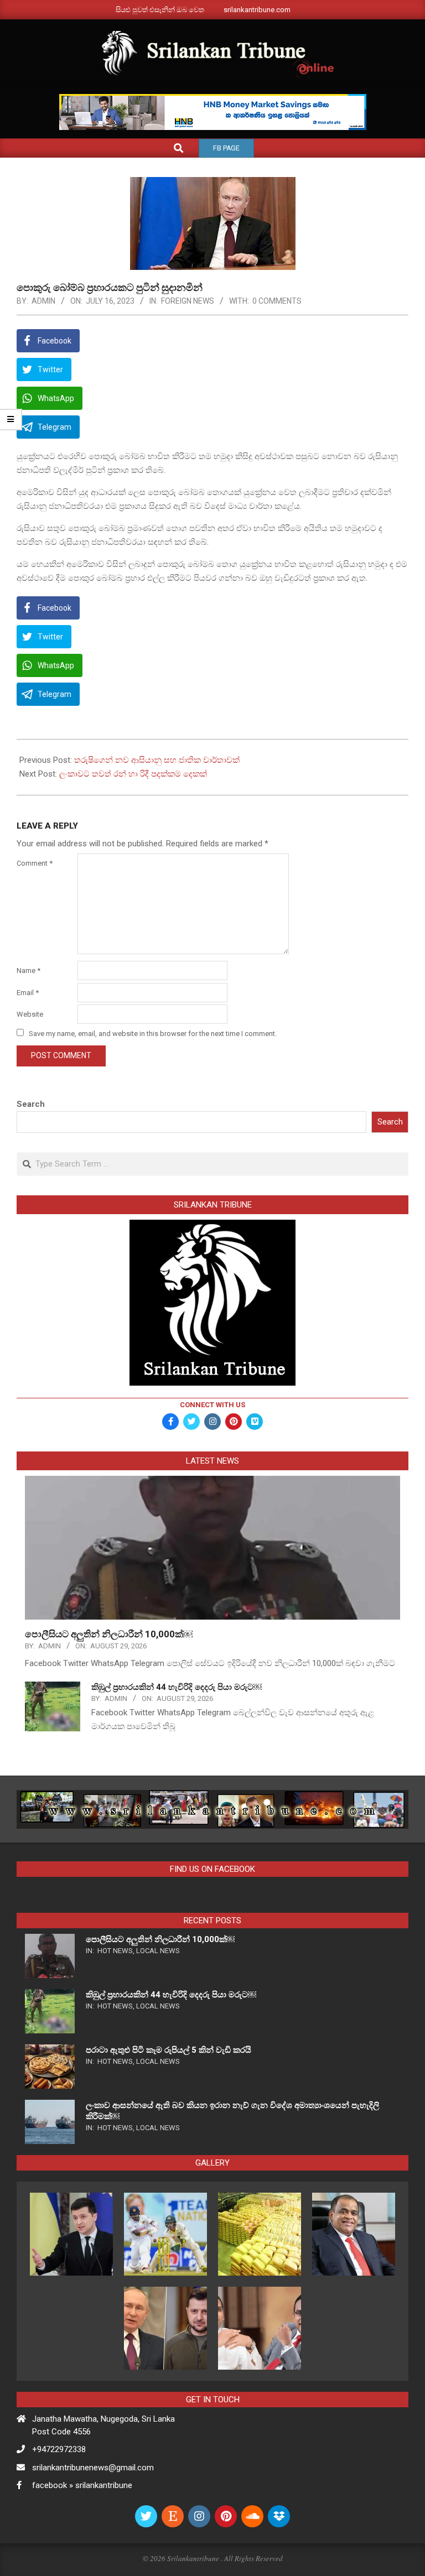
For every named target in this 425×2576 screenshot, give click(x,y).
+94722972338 (59, 2449)
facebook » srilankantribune (82, 2485)
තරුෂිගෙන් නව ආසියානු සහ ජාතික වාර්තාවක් (157, 760)
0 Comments (277, 301)
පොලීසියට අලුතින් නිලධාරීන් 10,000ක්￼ (109, 1634)
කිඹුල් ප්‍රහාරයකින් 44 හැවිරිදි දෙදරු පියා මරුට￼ (177, 1687)
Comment (35, 863)
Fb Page (226, 148)
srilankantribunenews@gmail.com (93, 2468)
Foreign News (188, 301)
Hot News (115, 1951)
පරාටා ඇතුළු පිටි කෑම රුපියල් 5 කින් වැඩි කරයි (169, 2050)
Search (31, 1104)
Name (28, 970)
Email (28, 993)
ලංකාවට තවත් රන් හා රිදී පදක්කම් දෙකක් (133, 774)
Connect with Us (212, 1405)
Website (30, 1014)
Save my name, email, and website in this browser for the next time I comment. (153, 1034)
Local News (158, 1951)
